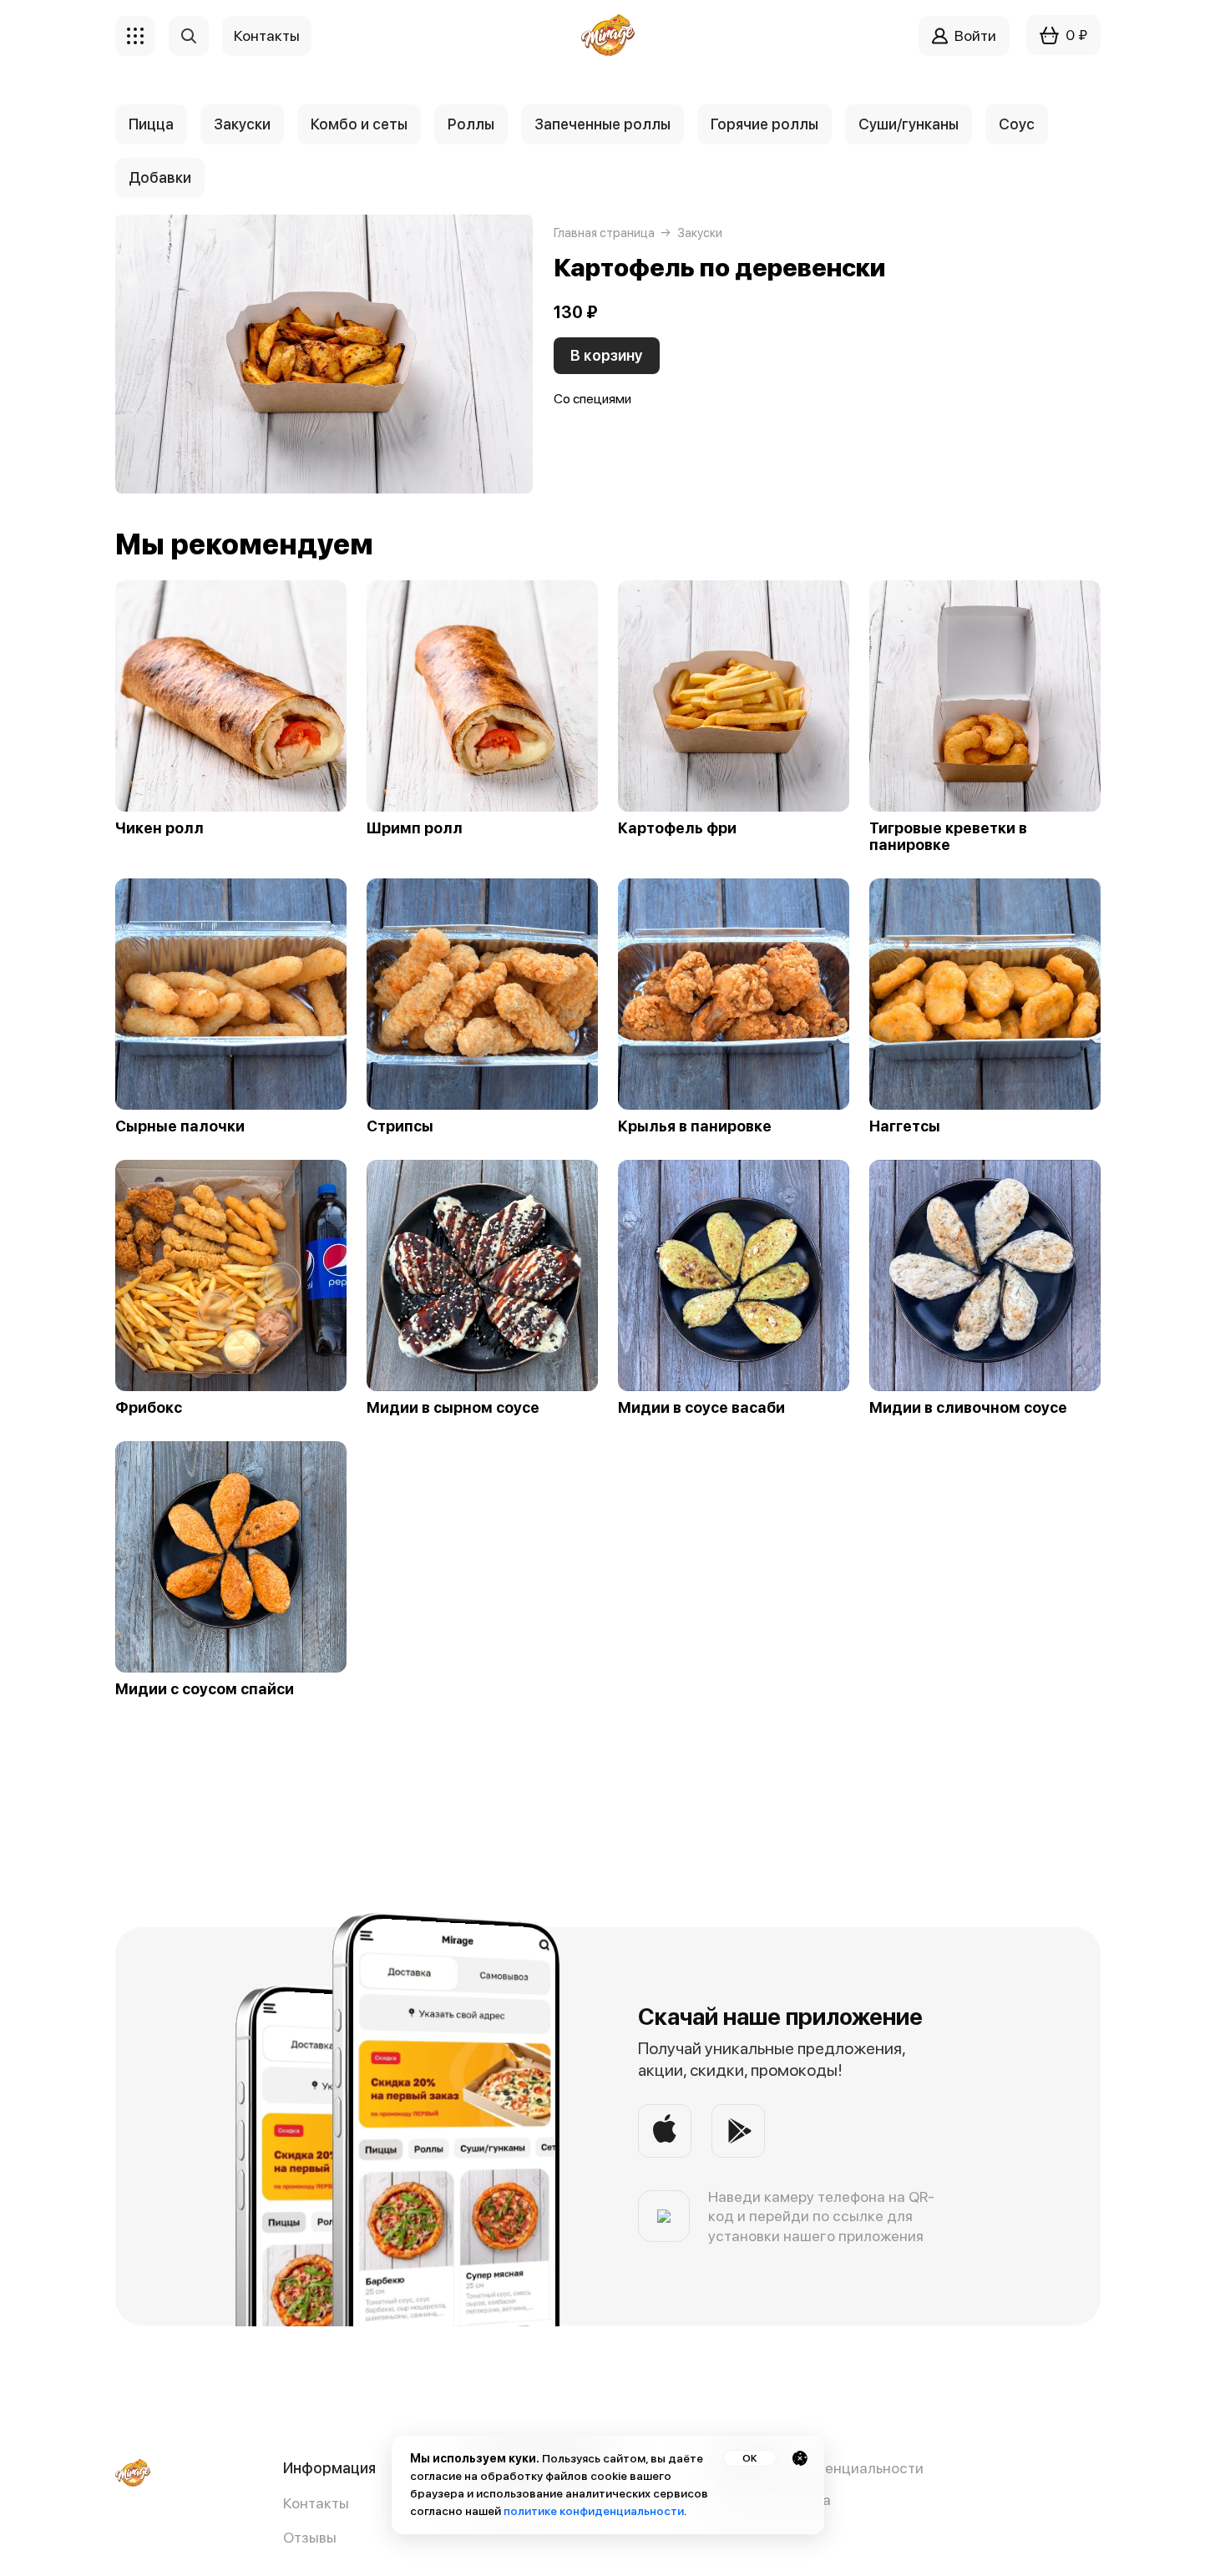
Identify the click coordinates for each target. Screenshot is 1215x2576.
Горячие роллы (764, 124)
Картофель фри (677, 828)
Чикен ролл (159, 828)
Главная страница (604, 233)
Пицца (151, 124)
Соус (1017, 124)
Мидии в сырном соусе (453, 1408)
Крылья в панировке (695, 1126)
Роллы (471, 124)
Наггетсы (905, 1126)
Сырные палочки (180, 1126)
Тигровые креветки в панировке (948, 837)
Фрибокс (149, 1408)
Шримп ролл (415, 828)
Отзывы (310, 2537)
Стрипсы (400, 1126)
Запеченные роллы (602, 124)
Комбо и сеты (359, 124)
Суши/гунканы (909, 124)
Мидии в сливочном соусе (968, 1408)
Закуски (242, 124)
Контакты (316, 2503)
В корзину (607, 355)
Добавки (160, 177)
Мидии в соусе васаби (701, 1408)
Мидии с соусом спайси (205, 1689)
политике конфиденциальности (594, 2511)
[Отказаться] (800, 2458)
